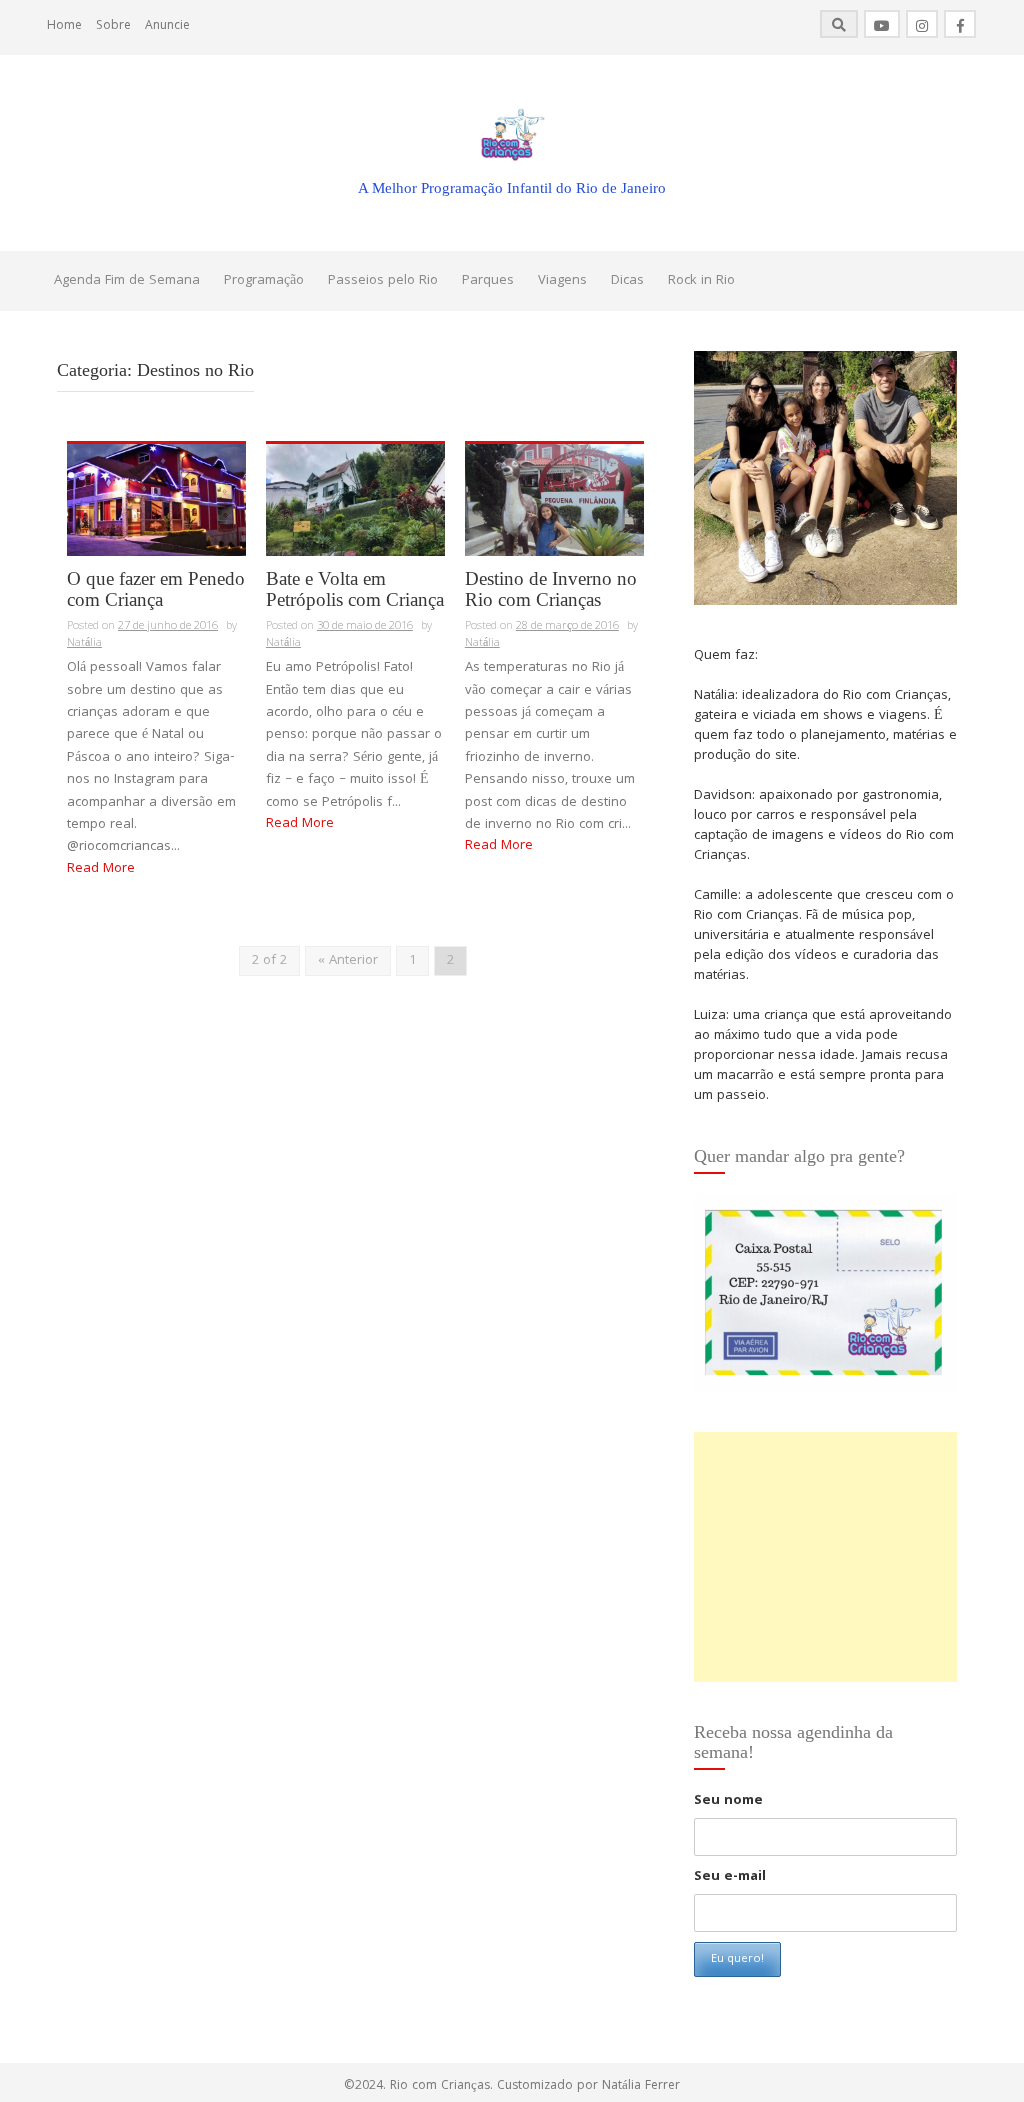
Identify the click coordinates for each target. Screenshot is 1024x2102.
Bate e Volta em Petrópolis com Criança (355, 589)
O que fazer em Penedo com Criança (156, 589)
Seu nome (728, 1801)
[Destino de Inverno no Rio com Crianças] (554, 500)
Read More (101, 869)
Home (64, 26)
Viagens (562, 281)
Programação (264, 281)
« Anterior (348, 961)
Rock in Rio (701, 281)
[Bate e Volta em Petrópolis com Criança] (355, 500)
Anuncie (167, 26)
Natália (84, 643)
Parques (488, 281)
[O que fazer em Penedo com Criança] (156, 500)
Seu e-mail (730, 1877)
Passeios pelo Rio (383, 281)
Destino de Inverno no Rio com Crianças (551, 589)
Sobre (113, 26)
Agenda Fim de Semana (127, 281)
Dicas (627, 281)
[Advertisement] (825, 1557)
